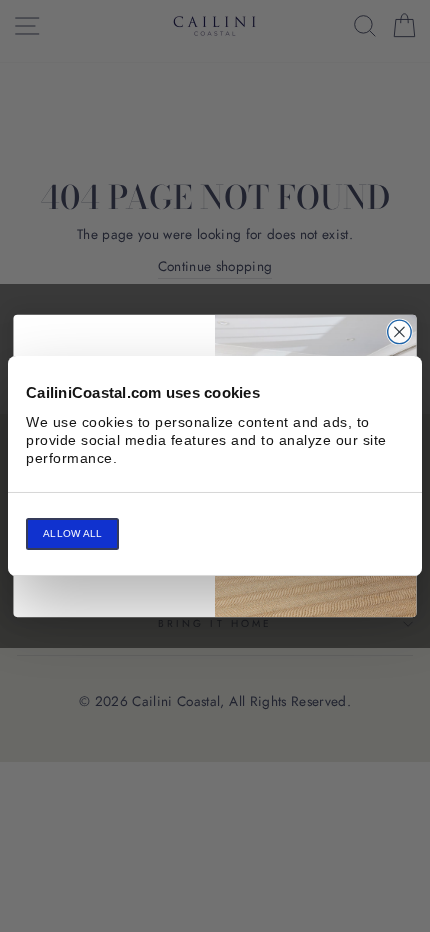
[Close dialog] (400, 332)
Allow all (72, 533)
